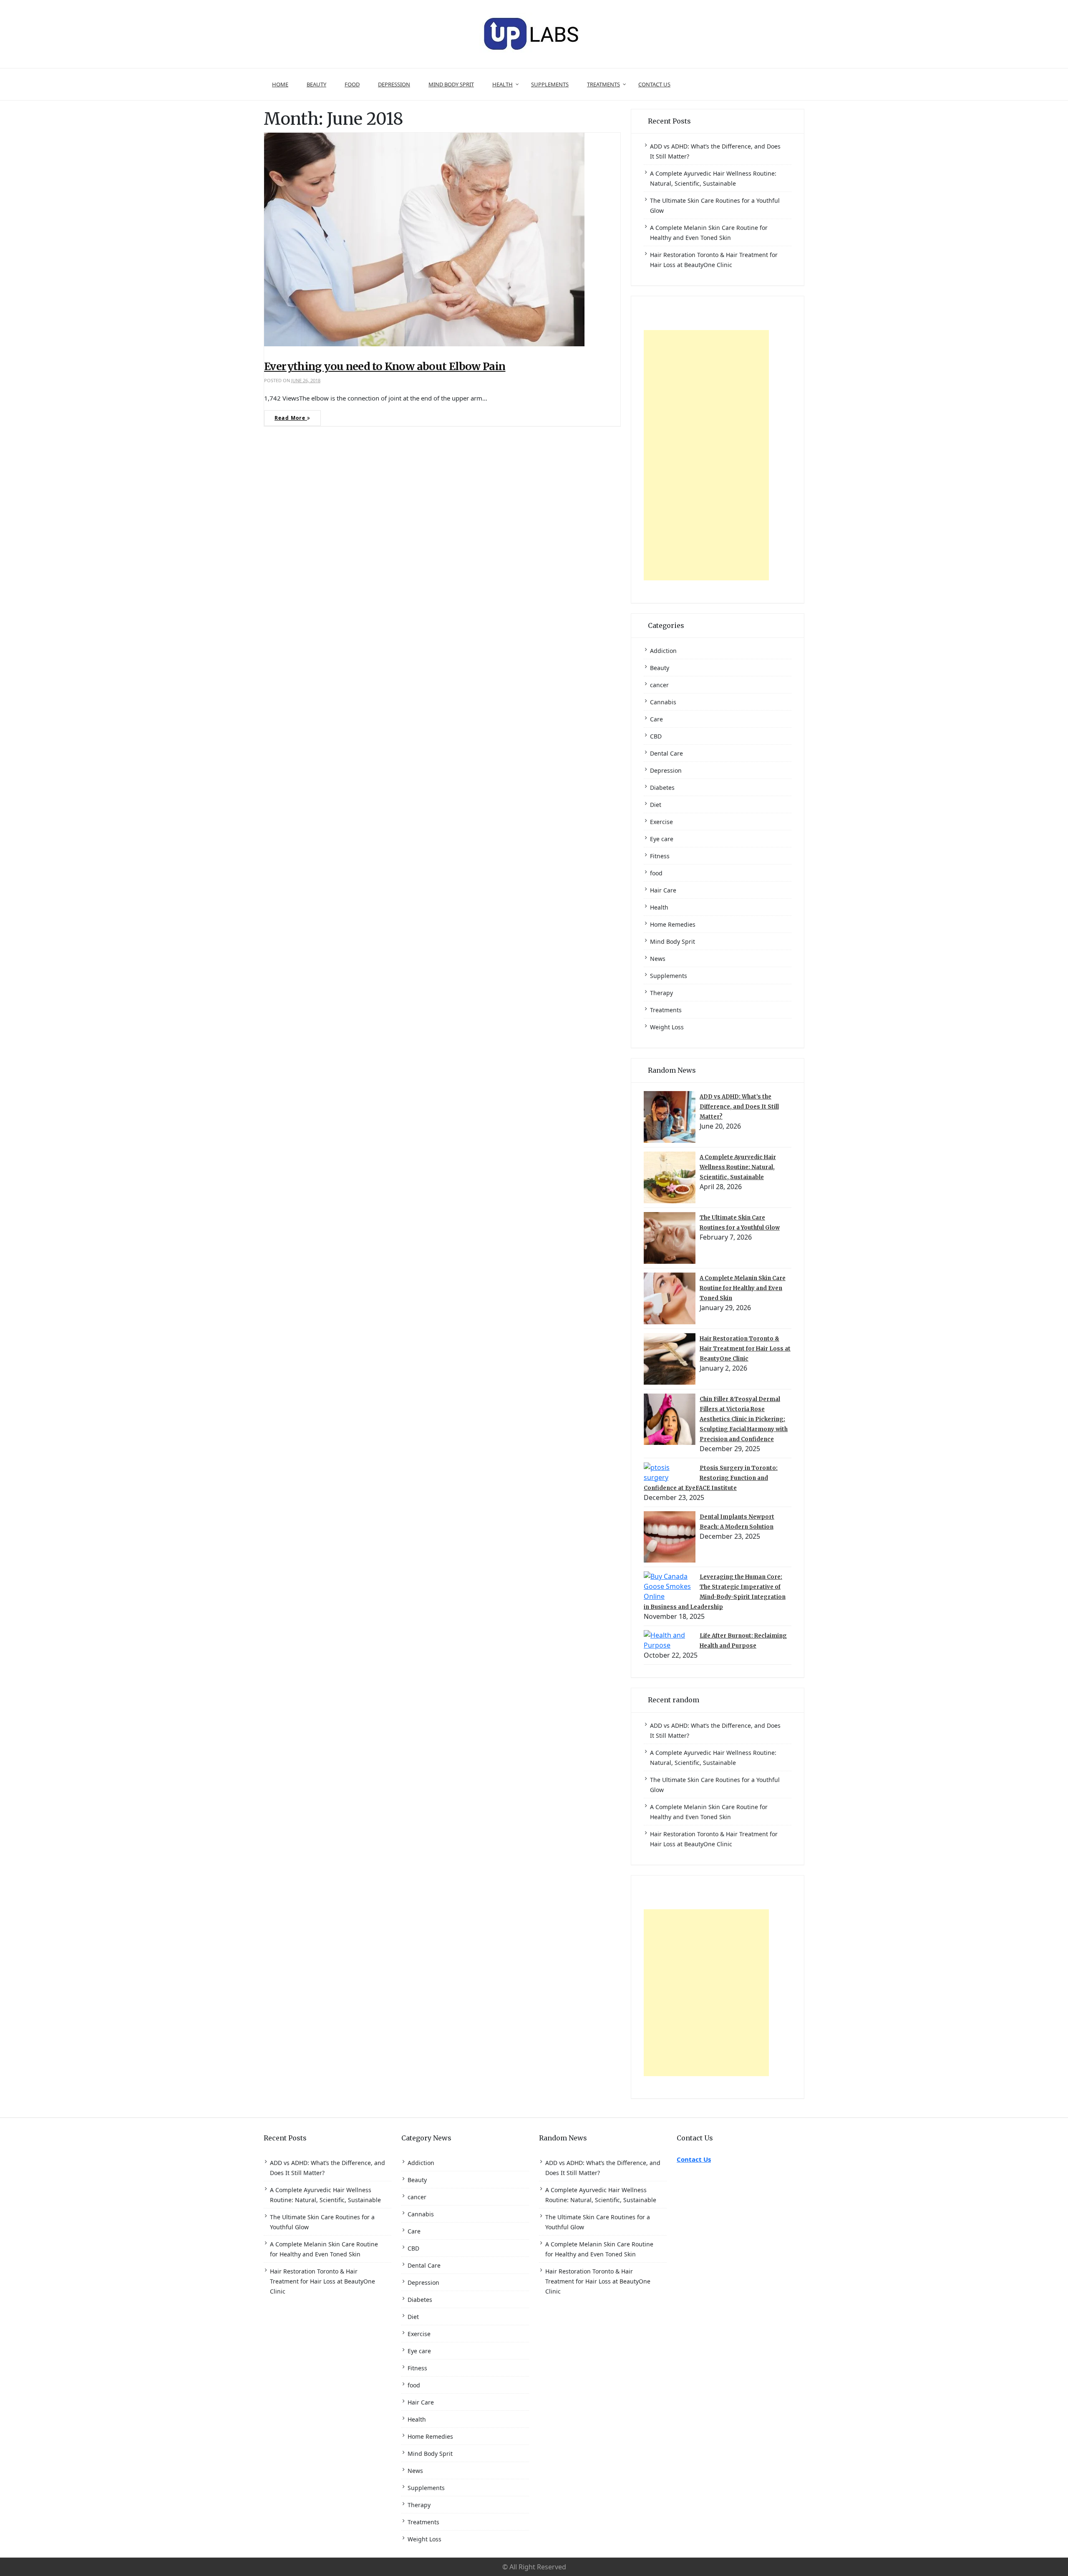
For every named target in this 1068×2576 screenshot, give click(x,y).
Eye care (662, 839)
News (658, 959)
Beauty (316, 84)
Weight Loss (667, 1027)
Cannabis (663, 702)
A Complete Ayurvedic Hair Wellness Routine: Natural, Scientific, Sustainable (738, 1167)
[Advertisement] (706, 455)
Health (503, 84)
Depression (394, 84)
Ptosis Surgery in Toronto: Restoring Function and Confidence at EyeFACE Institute (711, 1478)
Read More (291, 418)
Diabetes (662, 788)
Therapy (661, 993)
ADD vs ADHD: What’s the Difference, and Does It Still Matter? (739, 1107)
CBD (656, 736)
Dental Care (666, 753)
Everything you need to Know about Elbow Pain (385, 366)
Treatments (603, 84)
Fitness (660, 856)
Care (656, 719)
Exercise (661, 822)
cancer (659, 685)
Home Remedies (673, 924)
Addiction (663, 651)
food (352, 84)
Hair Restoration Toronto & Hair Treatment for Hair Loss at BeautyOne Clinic (745, 1349)
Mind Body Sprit (451, 84)
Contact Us (654, 84)
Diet (656, 805)
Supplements (550, 84)
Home (280, 84)
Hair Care (663, 890)
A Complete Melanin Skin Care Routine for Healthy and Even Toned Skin (743, 1288)
